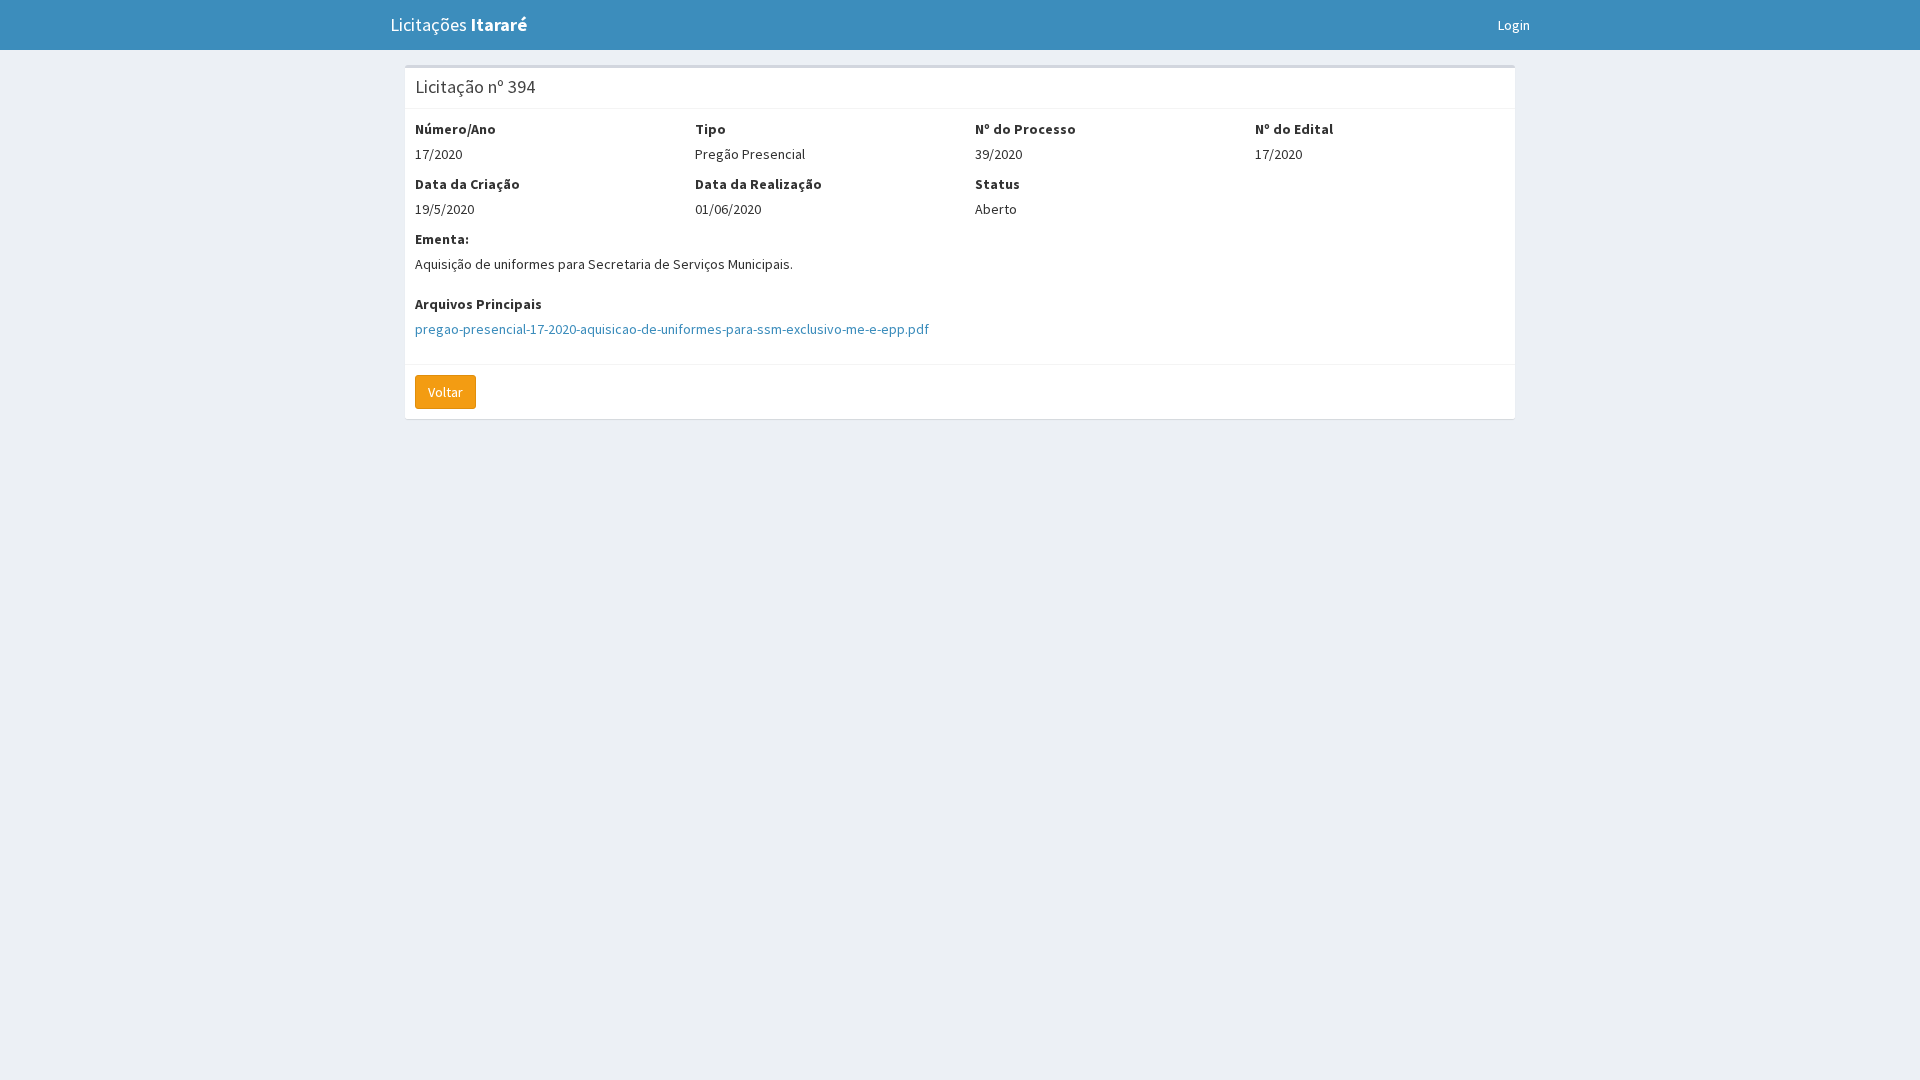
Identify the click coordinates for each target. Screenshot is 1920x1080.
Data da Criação (467, 184)
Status (997, 184)
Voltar (445, 392)
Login (1514, 25)
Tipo (710, 129)
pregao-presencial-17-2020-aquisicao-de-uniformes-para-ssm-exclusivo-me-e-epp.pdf (672, 329)
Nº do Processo (1025, 129)
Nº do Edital (1294, 129)
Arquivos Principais (478, 304)
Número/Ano (455, 129)
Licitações (458, 24)
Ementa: (442, 239)
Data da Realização (758, 184)
